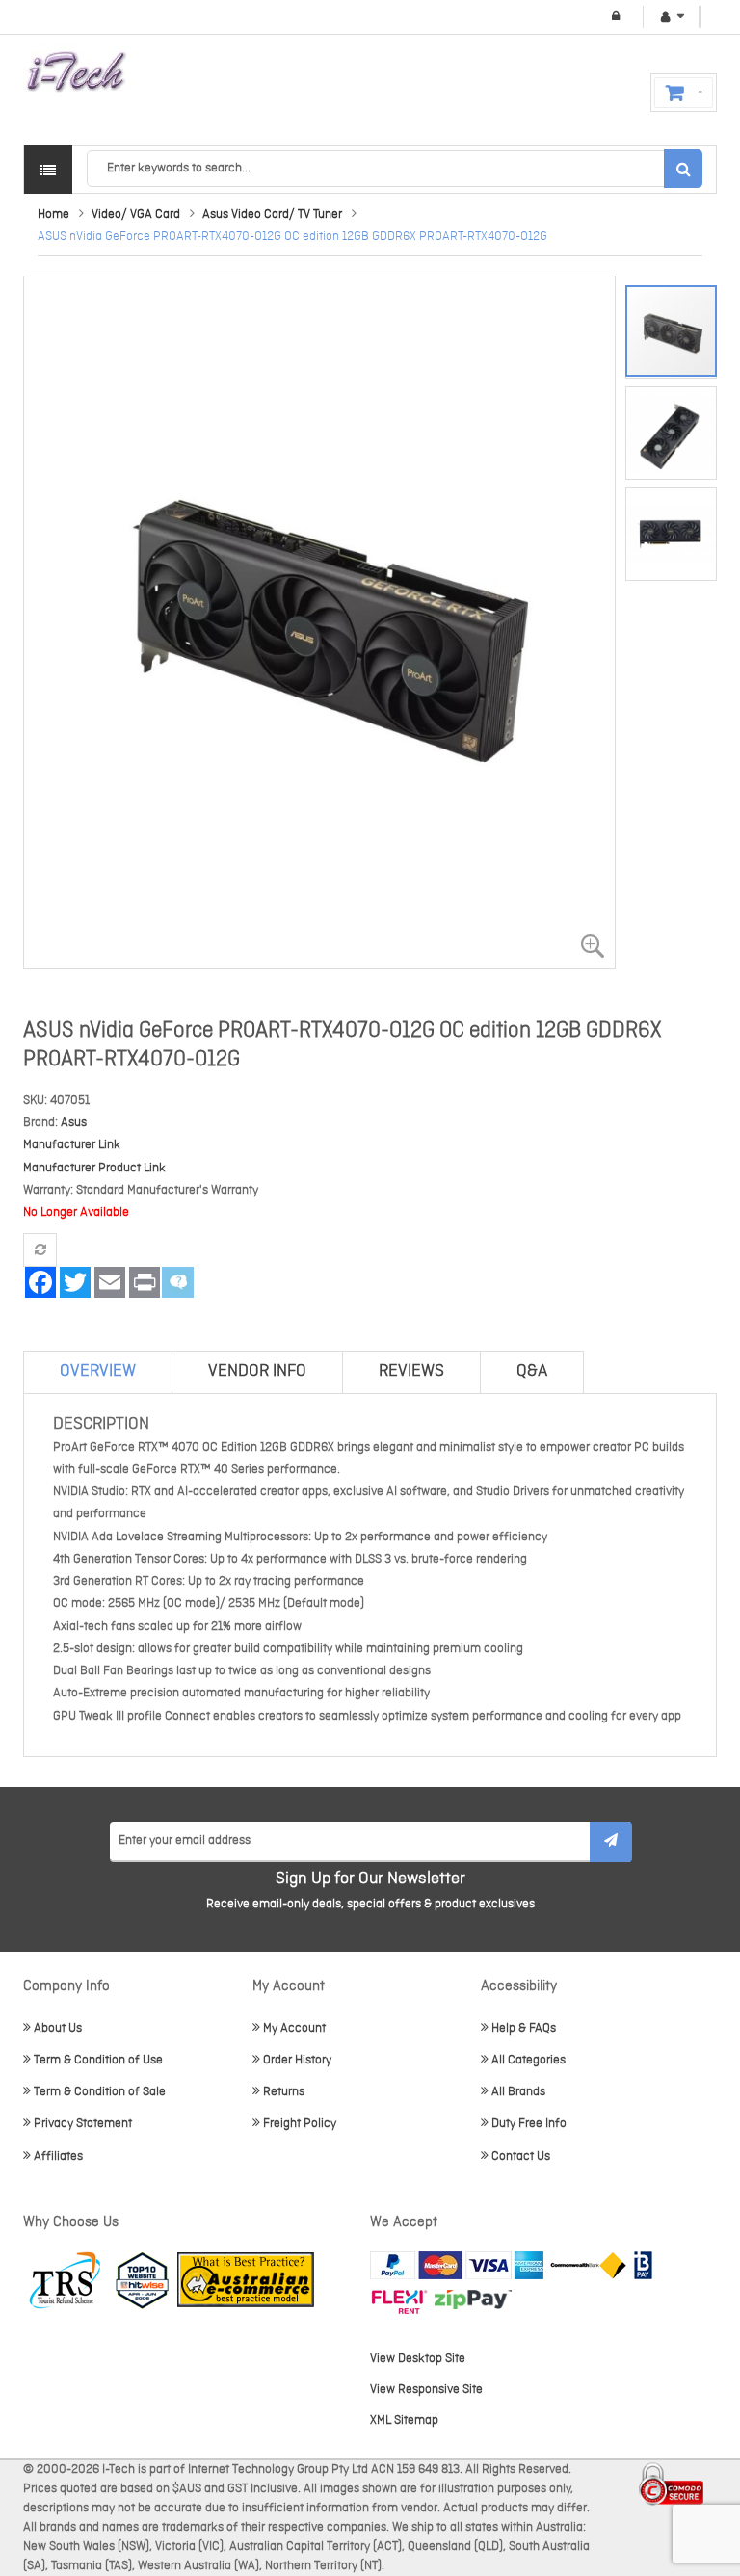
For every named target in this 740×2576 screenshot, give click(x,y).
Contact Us (521, 2156)
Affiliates (58, 2156)
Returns (284, 2092)
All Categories (529, 2060)
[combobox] (394, 169)
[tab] (98, 1372)
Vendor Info (257, 1371)
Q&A (532, 1371)
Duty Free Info (529, 2124)
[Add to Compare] (40, 1250)
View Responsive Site (426, 2390)
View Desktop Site (418, 2359)
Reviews (411, 1371)
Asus (74, 1123)
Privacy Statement (83, 2124)
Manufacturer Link (72, 1145)
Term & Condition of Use (98, 2060)
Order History (297, 2060)
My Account (294, 2028)
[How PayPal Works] (457, 2265)
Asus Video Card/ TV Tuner (272, 214)
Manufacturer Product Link (94, 1168)
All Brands (518, 2092)
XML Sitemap (404, 2420)
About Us (58, 2028)
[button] (676, 427)
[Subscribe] (611, 1842)
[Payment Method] (588, 2265)
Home (53, 214)
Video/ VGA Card (136, 214)
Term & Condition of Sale (100, 2092)
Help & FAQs (524, 2028)
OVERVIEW (98, 1371)
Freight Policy (300, 2124)
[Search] (683, 169)
